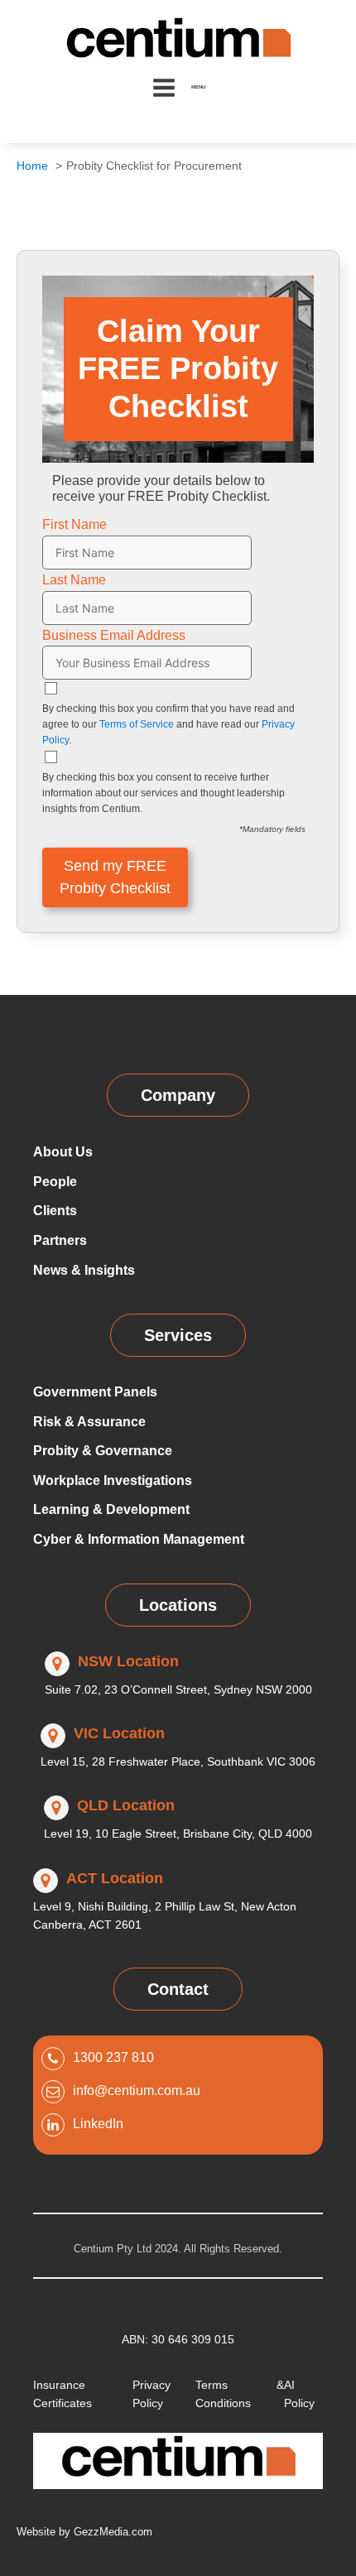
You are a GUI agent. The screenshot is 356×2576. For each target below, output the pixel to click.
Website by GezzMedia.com (84, 2532)
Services (178, 1335)
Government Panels (95, 1392)
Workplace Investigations (113, 1480)
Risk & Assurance (89, 1422)
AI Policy (299, 2394)
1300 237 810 (113, 2057)
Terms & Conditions (240, 2394)
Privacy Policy (152, 2394)
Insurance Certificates (63, 2394)
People (55, 1182)
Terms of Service (137, 724)
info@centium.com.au (137, 2091)
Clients (55, 1211)
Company (178, 1095)
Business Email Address (114, 635)
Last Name (74, 580)
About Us (63, 1152)
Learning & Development (111, 1509)
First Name (75, 524)
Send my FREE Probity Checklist (115, 877)
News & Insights (84, 1270)
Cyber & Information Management (139, 1539)
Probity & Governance (103, 1451)
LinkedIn (98, 2124)
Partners (60, 1240)
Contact (178, 1989)
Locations (178, 1605)
